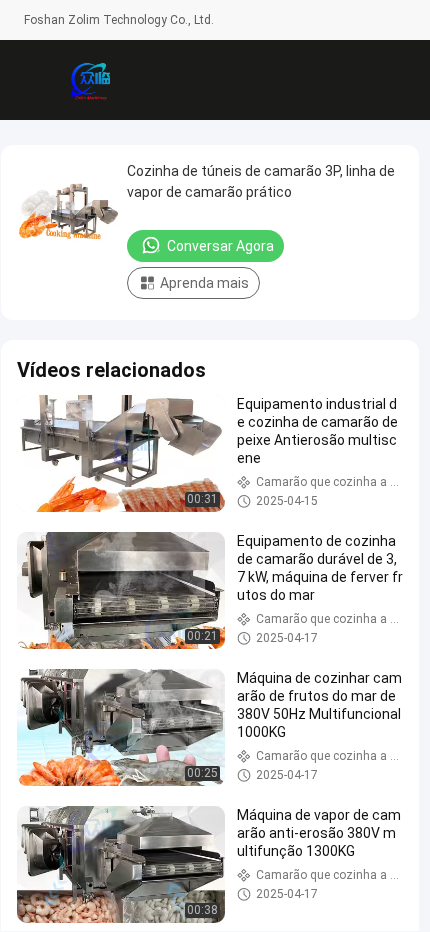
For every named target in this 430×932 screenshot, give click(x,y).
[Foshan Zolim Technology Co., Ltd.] (89, 80)
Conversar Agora (220, 246)
